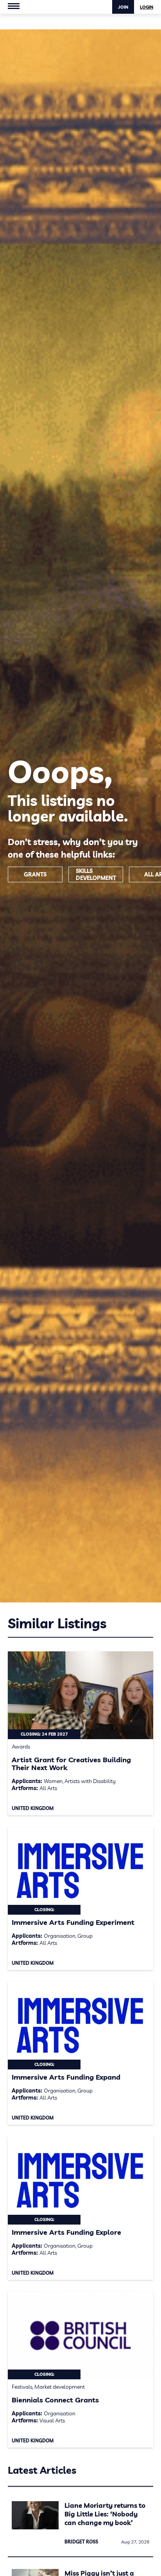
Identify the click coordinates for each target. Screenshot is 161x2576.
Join (123, 7)
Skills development (96, 874)
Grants (35, 874)
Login (147, 7)
